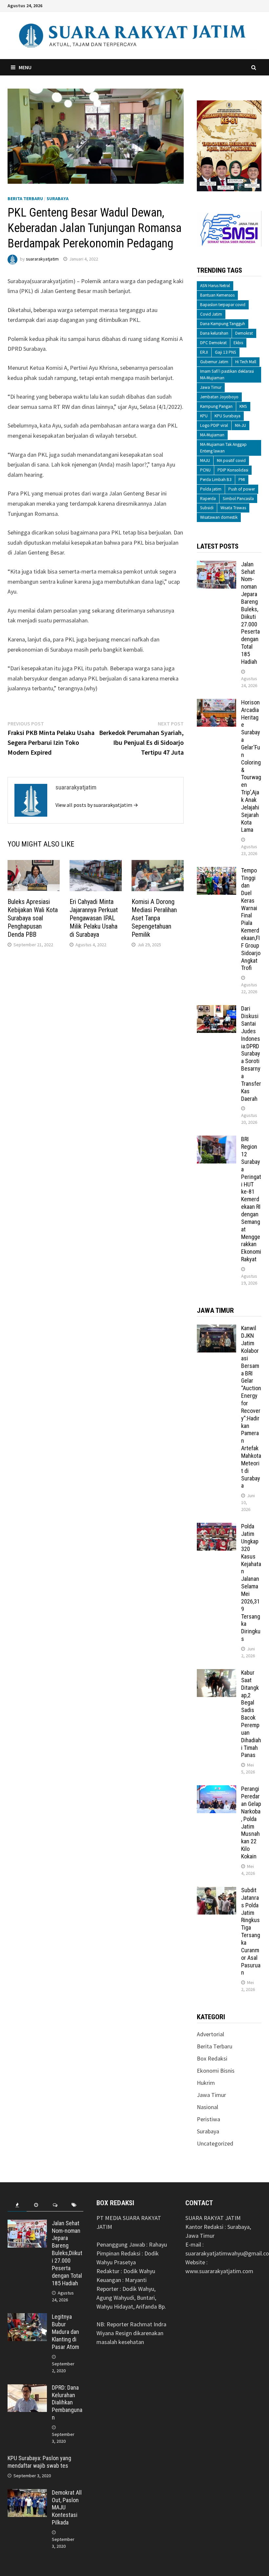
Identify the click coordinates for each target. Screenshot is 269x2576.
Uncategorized (215, 2143)
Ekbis (238, 343)
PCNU (205, 470)
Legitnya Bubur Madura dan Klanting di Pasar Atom (65, 2332)
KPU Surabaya (228, 416)
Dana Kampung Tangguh (223, 324)
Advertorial (210, 2034)
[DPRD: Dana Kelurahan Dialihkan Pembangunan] (27, 2388)
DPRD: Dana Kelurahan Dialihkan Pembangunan (67, 2402)
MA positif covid (231, 461)
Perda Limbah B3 (216, 480)
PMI (242, 480)
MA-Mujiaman (212, 435)
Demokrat (244, 333)
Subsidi (207, 508)
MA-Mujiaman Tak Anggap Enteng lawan (223, 448)
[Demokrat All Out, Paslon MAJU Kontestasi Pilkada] (27, 2493)
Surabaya (58, 199)
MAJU (205, 461)
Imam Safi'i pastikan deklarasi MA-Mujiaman (227, 375)
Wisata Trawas (233, 508)
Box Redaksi (212, 2058)
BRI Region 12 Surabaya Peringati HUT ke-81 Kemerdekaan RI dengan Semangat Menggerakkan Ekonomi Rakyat (251, 1199)
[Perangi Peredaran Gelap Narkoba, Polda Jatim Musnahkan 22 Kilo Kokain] (217, 1790)
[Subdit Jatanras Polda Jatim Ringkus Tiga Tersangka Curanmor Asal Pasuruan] (217, 1891)
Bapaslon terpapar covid (223, 305)
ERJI (204, 352)
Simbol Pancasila (238, 499)
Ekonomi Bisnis (216, 2071)
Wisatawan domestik (219, 517)
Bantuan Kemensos (217, 295)
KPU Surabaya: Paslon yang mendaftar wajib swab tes (39, 2462)
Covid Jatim (211, 314)
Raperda (208, 499)
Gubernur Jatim (214, 362)
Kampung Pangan (216, 406)
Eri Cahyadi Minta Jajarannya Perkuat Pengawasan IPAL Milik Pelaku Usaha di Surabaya (94, 918)
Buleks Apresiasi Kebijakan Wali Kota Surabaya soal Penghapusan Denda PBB (33, 918)
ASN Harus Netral (215, 286)
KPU (204, 416)
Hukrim (206, 2083)
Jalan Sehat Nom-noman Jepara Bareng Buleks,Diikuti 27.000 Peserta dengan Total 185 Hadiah (250, 613)
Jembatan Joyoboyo (219, 397)
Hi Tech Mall (246, 362)
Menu (25, 67)
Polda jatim (211, 489)
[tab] (17, 2205)
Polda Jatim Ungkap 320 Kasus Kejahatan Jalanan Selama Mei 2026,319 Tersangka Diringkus (251, 1582)
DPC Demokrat (213, 343)
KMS (243, 406)
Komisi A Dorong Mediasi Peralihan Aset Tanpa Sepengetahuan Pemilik (154, 918)
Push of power (242, 489)
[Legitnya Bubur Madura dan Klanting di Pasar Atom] (27, 2318)
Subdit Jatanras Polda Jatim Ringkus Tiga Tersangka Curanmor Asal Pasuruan (251, 1931)
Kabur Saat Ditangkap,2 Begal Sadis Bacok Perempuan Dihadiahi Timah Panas (251, 1714)
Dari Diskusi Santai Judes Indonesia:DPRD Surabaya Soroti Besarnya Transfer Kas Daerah (251, 1053)
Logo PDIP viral (214, 425)
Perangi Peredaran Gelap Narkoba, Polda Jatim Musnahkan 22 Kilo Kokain (251, 1822)
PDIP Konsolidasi (233, 470)
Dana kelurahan (214, 333)
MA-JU (240, 425)
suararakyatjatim (42, 259)
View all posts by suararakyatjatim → (97, 805)
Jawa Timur (211, 387)
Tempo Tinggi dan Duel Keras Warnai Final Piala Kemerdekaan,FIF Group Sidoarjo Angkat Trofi (251, 919)
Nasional (207, 2107)
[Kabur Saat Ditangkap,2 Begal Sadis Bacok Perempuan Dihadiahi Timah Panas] (217, 1674)
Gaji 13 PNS (226, 352)
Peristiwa (208, 2119)
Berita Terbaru (25, 199)
